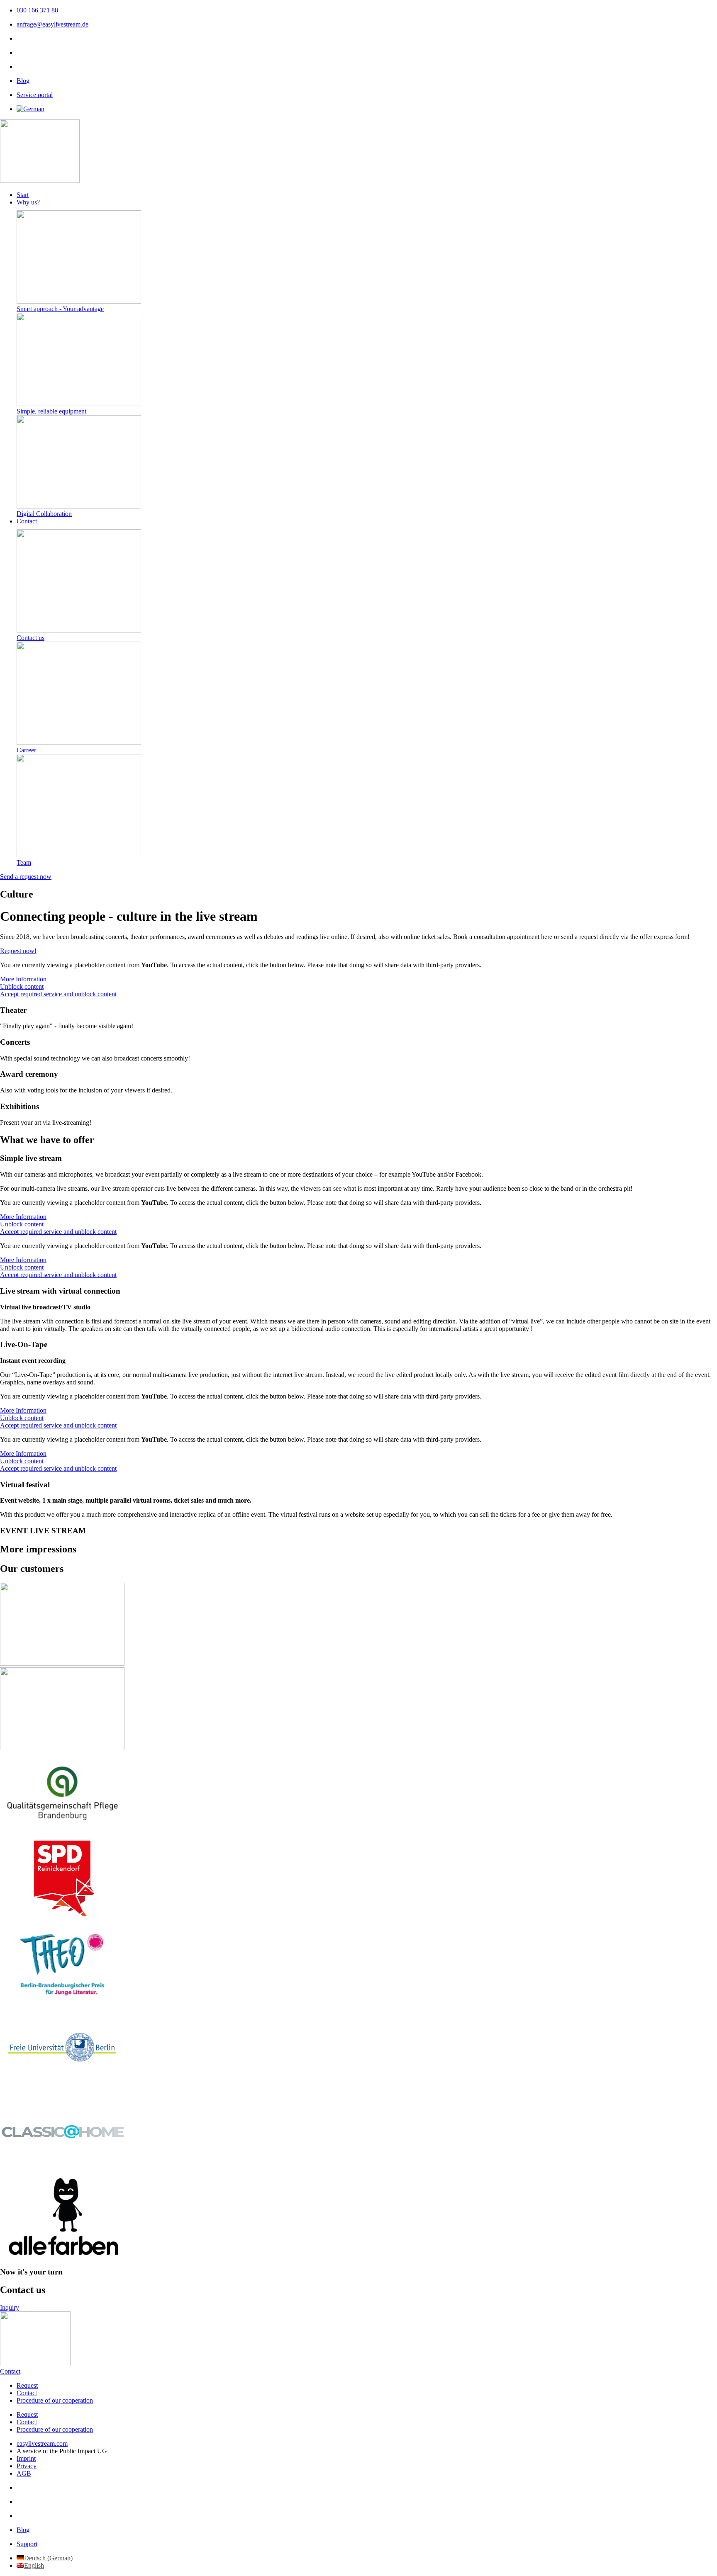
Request (27, 2385)
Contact (27, 2393)
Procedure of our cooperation (55, 2400)
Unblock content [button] (22, 986)
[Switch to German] (30, 109)
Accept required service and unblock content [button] (58, 994)
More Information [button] (23, 979)
